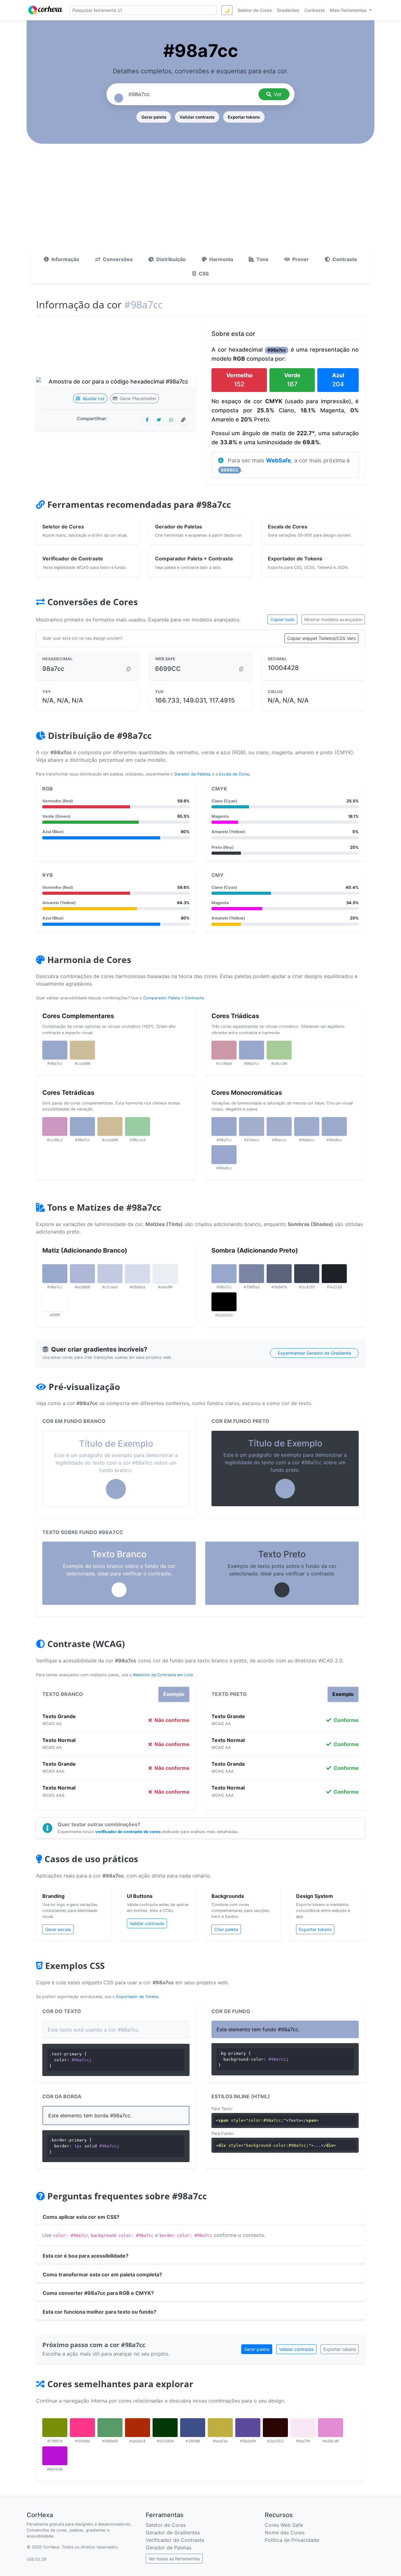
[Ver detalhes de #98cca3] (138, 1126)
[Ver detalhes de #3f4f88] (193, 2428)
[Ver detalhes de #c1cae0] (110, 1274)
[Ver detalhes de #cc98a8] (224, 1050)
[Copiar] (128, 669)
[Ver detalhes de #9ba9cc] (334, 1126)
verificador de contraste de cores (128, 1832)
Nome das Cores (285, 2532)
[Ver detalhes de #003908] (165, 2428)
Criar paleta (226, 1929)
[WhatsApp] (171, 420)
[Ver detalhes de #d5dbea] (138, 1274)
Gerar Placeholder (137, 398)
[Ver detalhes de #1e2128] (334, 1274)
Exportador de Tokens (137, 1997)
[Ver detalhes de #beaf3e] (220, 2428)
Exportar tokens (244, 117)
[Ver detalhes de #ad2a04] (138, 2428)
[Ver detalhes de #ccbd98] (82, 1050)
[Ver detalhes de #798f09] (55, 2428)
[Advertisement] (200, 203)
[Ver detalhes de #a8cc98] (279, 1050)
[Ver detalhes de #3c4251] (307, 1274)
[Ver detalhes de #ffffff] (55, 1302)
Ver (278, 94)
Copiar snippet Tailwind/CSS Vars (321, 638)
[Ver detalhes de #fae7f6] (303, 2428)
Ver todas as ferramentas (174, 2559)
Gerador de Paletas (193, 774)
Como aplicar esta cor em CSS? (81, 2217)
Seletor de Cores (166, 2525)
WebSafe (279, 460)
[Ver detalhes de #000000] (224, 1302)
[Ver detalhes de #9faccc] (279, 1126)
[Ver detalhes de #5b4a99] (248, 2428)
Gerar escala (58, 1929)
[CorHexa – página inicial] (46, 10)
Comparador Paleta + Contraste (173, 998)
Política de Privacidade (292, 2540)
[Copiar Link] (183, 420)
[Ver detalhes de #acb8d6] (82, 1274)
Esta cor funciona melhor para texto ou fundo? (99, 2312)
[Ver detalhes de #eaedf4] (165, 1274)
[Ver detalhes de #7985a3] (252, 1274)
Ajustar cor (93, 398)
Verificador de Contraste (175, 2540)
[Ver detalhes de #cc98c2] (55, 1126)
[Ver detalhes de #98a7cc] (55, 1050)
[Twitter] (159, 420)
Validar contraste (197, 117)
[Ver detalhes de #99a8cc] (224, 1155)
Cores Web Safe (284, 2525)
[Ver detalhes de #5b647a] (279, 1274)
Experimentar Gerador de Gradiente (314, 1353)
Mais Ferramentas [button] (349, 10)
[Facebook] (147, 420)
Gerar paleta (154, 117)
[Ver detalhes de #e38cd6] (331, 2428)
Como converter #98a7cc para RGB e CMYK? (98, 2293)
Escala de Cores (234, 774)
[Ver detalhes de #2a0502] (275, 2428)
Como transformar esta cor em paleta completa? (102, 2275)
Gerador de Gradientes (173, 2532)
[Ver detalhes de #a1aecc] (252, 1126)
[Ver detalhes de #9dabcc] (307, 1126)
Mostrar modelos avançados (333, 619)
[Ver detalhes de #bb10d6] (55, 2456)
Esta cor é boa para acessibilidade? (86, 2256)
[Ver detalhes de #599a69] (110, 2428)
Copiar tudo (282, 619)
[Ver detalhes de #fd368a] (82, 2428)
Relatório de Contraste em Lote (163, 1675)
